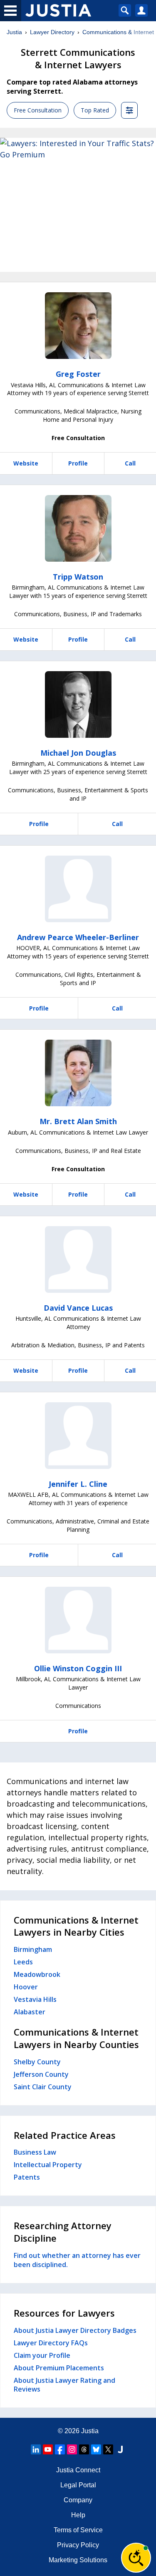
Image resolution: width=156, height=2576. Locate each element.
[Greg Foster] (78, 326)
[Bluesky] (96, 2449)
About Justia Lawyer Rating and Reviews (64, 2385)
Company (78, 2500)
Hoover (26, 1987)
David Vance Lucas (78, 1308)
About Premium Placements (59, 2368)
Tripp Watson (78, 577)
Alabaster (30, 2012)
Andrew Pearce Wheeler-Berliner (78, 937)
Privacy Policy (78, 2545)
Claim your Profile (42, 2355)
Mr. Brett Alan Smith (78, 1121)
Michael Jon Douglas (78, 753)
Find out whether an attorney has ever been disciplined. (77, 2260)
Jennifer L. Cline (78, 1484)
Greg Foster (78, 374)
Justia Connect (78, 2470)
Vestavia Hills (35, 1999)
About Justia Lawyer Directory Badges (75, 2330)
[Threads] (84, 2449)
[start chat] (136, 2558)
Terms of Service (78, 2530)
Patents (27, 2177)
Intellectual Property (48, 2165)
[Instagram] (72, 2449)
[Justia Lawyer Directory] (120, 2449)
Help (78, 2515)
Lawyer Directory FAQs (51, 2343)
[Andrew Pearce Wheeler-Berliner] (78, 889)
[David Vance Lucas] (78, 1259)
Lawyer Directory (52, 32)
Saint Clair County (43, 2087)
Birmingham (33, 1949)
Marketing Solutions (78, 2560)
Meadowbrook (37, 1974)
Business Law (35, 2152)
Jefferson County (41, 2074)
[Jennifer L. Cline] (78, 1436)
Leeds (23, 1962)
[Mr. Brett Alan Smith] (78, 1073)
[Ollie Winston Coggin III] (78, 1620)
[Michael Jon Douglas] (78, 704)
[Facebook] (60, 2449)
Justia (14, 32)
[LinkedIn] (36, 2449)
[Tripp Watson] (78, 528)
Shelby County (37, 2062)
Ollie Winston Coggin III (78, 1668)
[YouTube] (48, 2449)
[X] (108, 2449)
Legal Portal (78, 2485)
